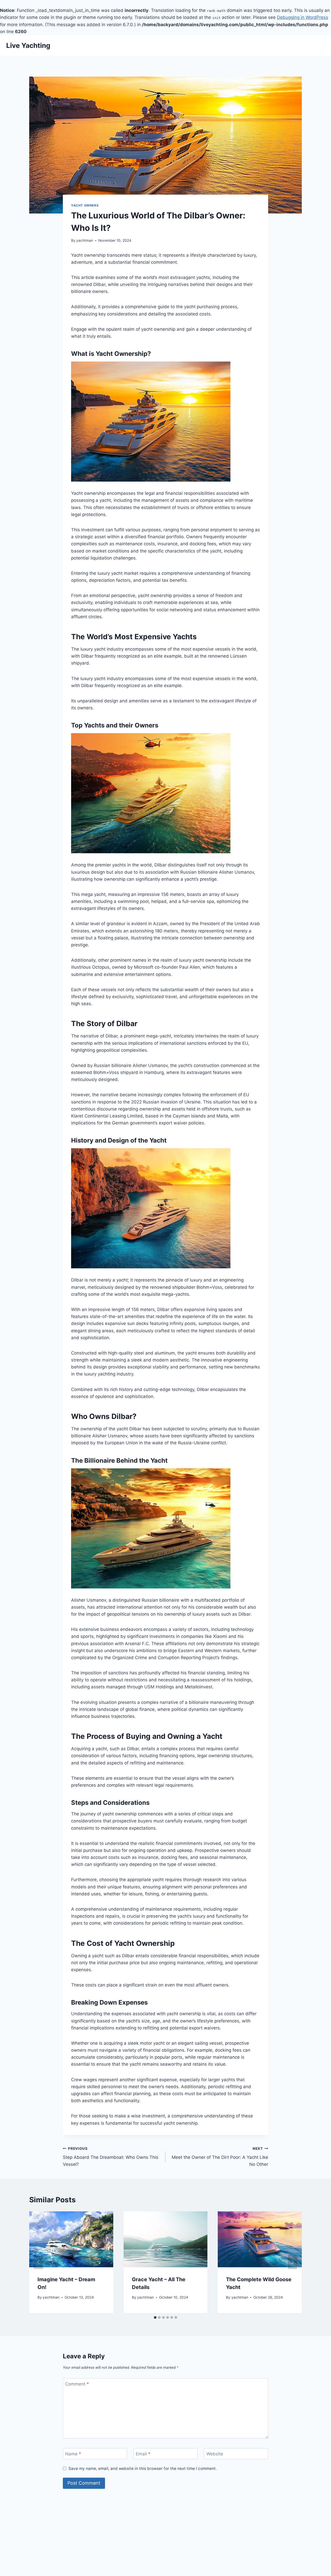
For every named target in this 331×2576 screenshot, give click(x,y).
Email (143, 2454)
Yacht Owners (85, 205)
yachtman (85, 240)
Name (73, 2454)
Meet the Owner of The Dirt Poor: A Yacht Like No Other (220, 2157)
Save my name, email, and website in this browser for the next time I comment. (143, 2468)
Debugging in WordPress (303, 17)
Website (215, 2454)
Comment (77, 2384)
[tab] (155, 2317)
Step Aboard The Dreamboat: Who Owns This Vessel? (111, 2157)
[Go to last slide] (39, 2262)
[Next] (292, 2262)
